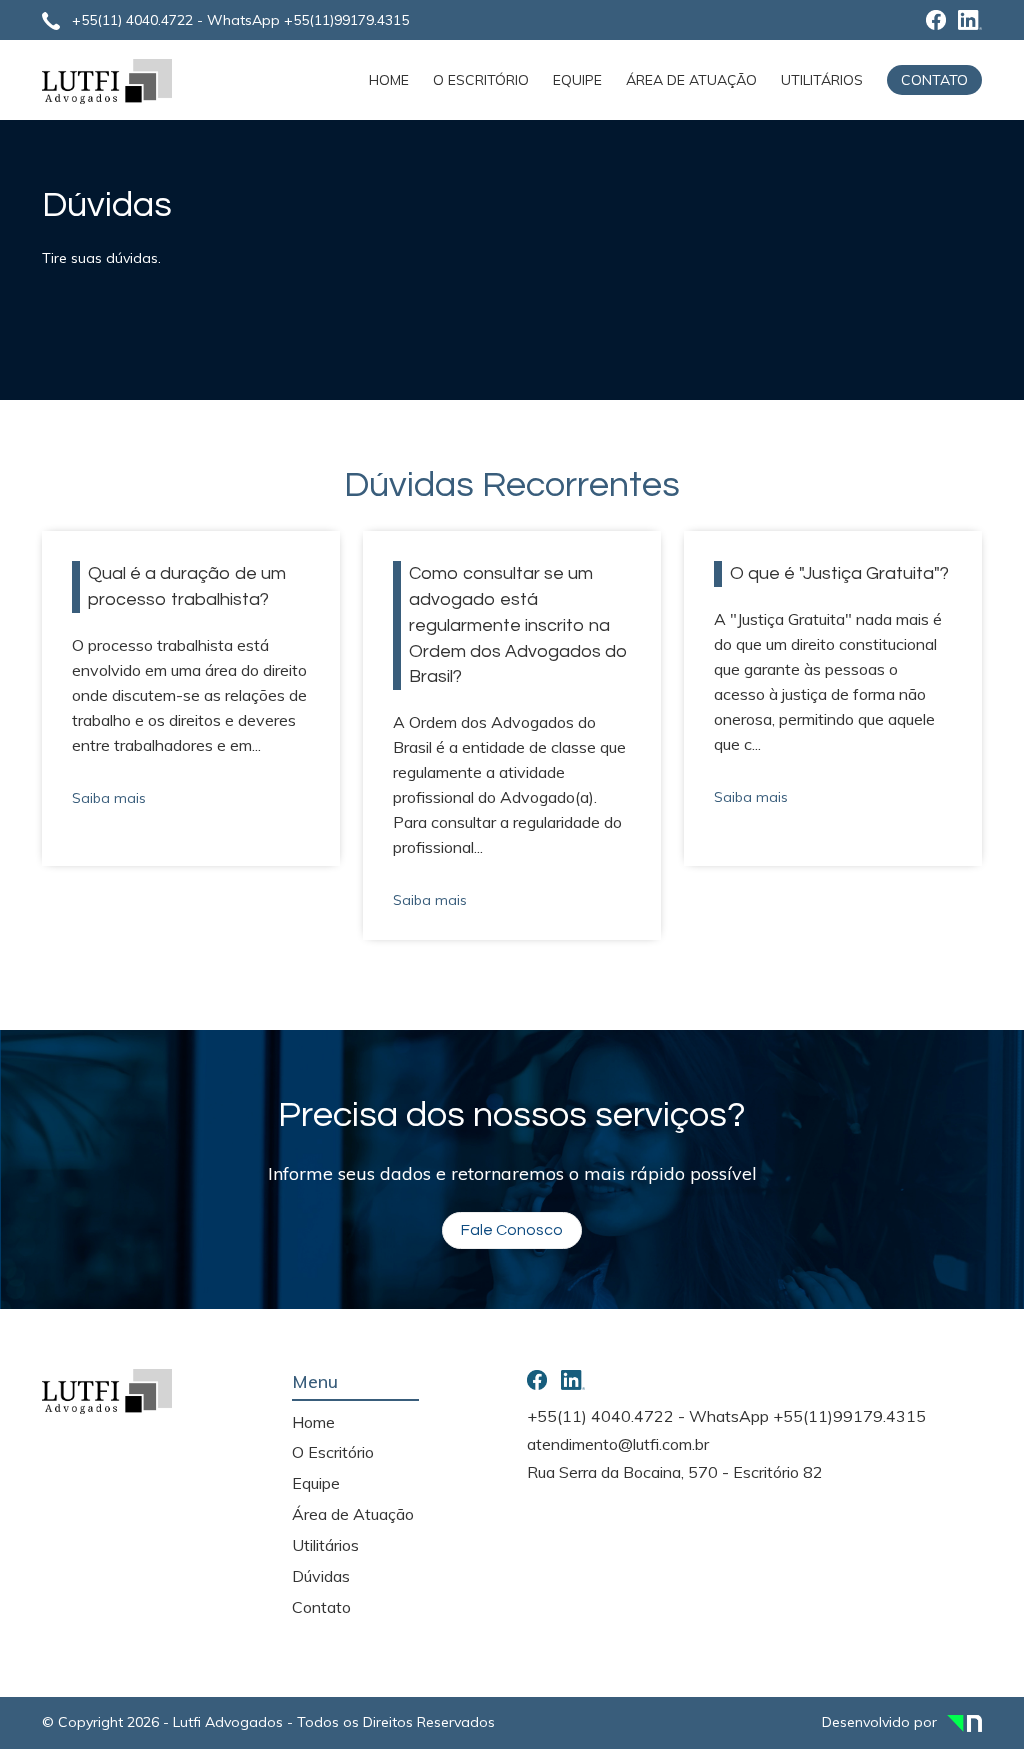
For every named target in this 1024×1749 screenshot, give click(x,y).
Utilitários (822, 80)
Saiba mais (115, 798)
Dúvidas (321, 1576)
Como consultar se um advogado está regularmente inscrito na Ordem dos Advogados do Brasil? (518, 625)
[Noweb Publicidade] (964, 1722)
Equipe (577, 80)
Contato (934, 80)
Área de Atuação (691, 80)
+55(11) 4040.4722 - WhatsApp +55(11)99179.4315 (240, 20)
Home (389, 80)
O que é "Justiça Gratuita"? (839, 573)
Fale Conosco (512, 1230)
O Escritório (481, 80)
